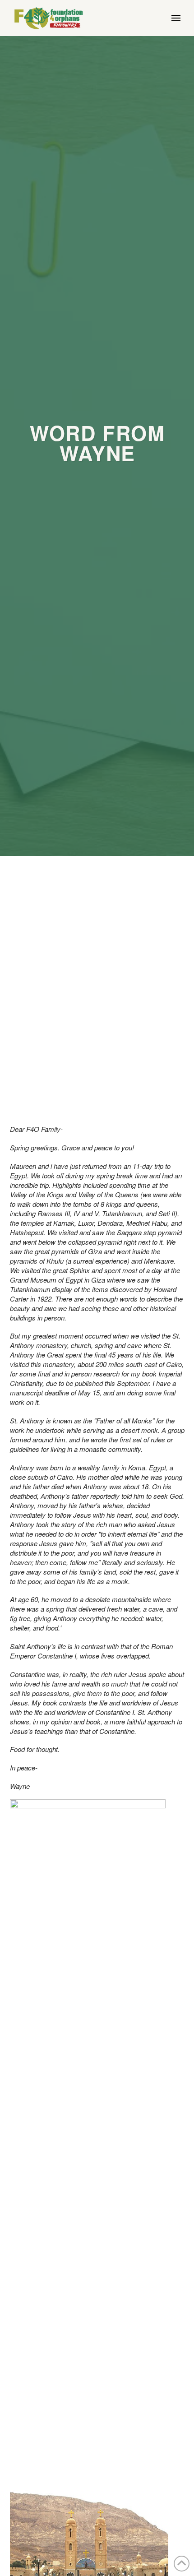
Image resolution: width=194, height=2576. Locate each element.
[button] (176, 18)
